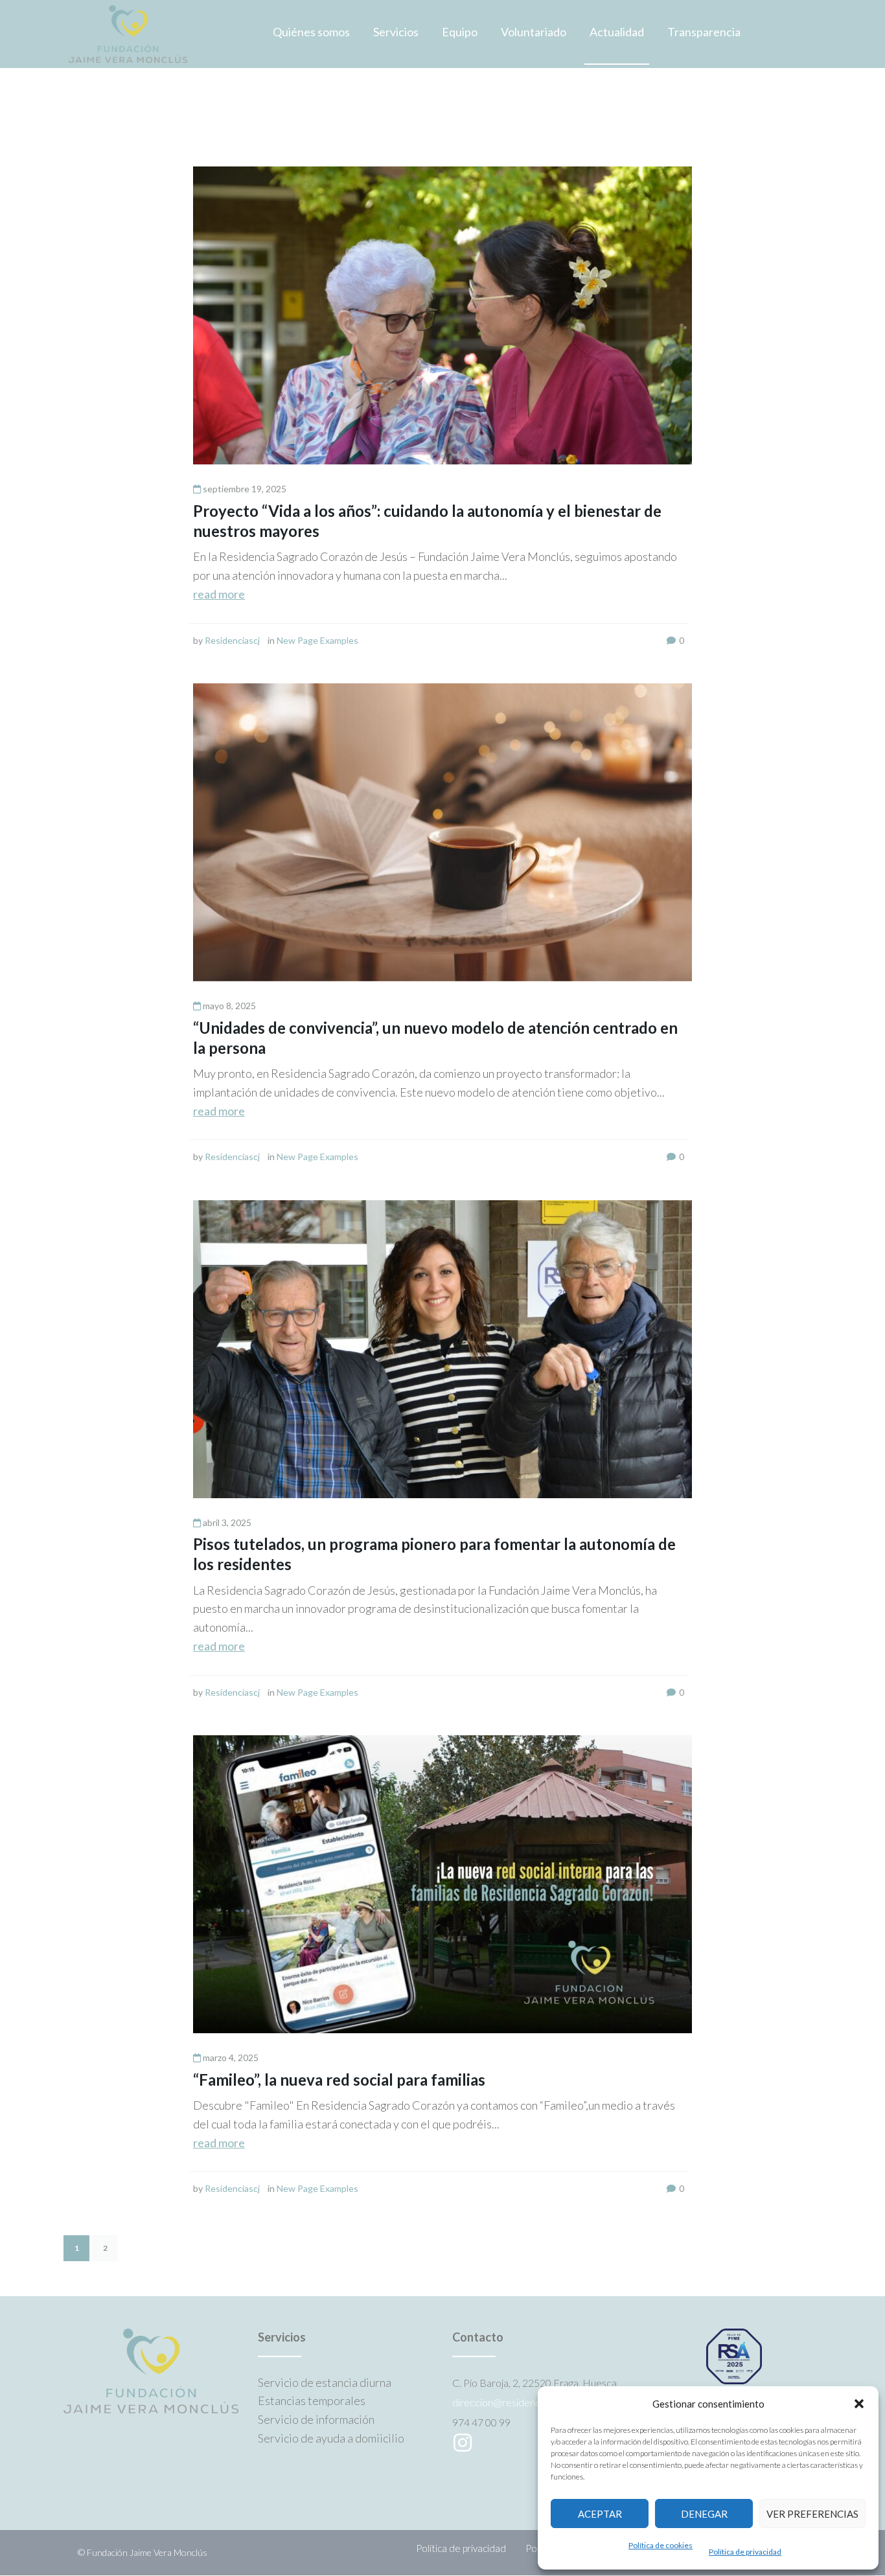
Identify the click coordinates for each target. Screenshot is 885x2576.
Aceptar (600, 2514)
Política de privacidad (745, 2552)
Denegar (704, 2514)
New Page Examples (317, 640)
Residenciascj (232, 640)
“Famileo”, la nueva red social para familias (339, 2080)
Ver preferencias (812, 2514)
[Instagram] (463, 2443)
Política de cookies (661, 2545)
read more (219, 594)
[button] (859, 2404)
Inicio (77, 129)
